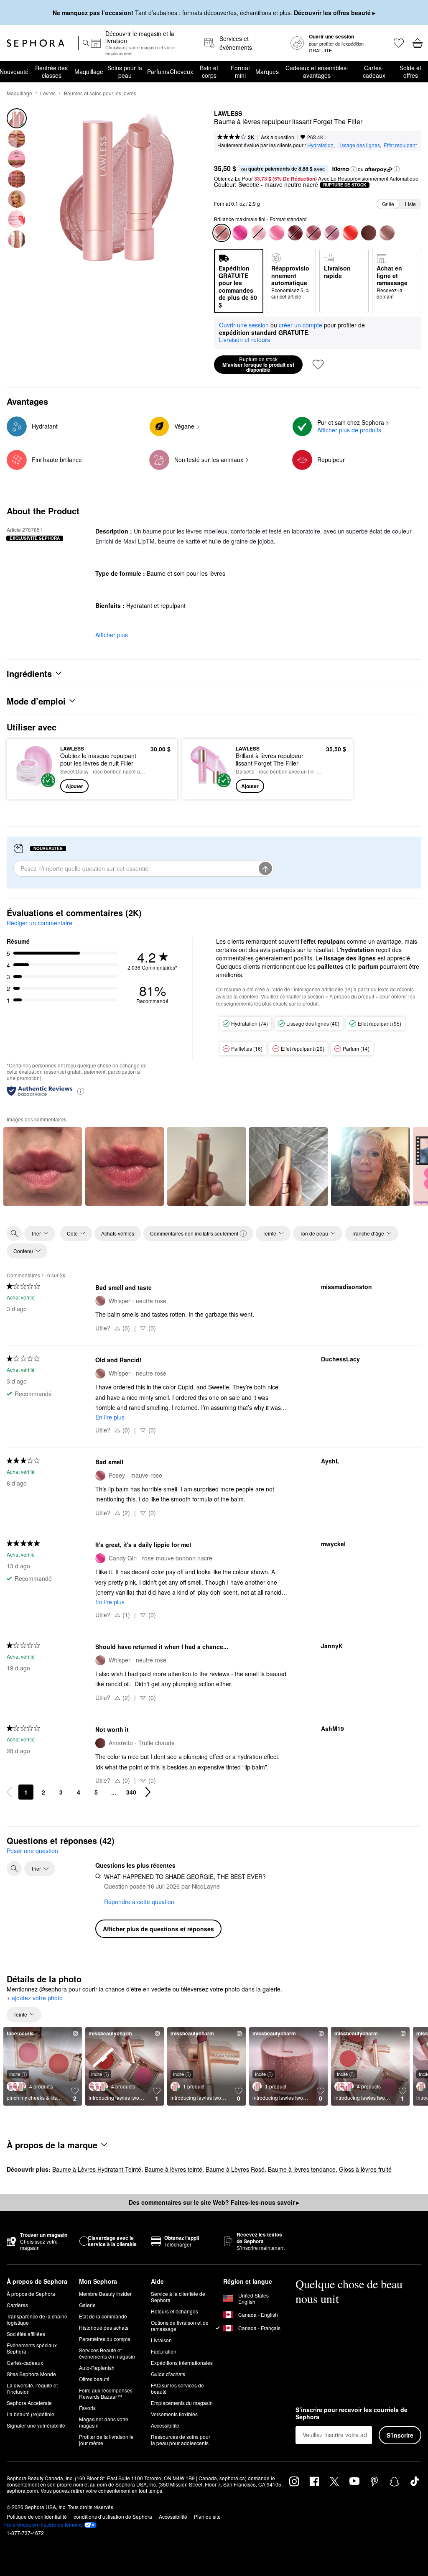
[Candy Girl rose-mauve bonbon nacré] (240, 233)
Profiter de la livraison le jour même (106, 2440)
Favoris (87, 2408)
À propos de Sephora (31, 2294)
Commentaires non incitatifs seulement (194, 1233)
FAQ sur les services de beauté (177, 2388)
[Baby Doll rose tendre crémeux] (277, 233)
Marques (267, 71)
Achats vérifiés (118, 1233)
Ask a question (278, 137)
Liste (410, 204)
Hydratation (320, 145)
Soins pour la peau (125, 71)
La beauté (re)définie (31, 2414)
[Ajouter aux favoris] (318, 365)
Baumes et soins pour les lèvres (100, 93)
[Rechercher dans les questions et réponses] (14, 1869)
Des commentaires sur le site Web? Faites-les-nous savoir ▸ (214, 2202)
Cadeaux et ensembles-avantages (317, 71)
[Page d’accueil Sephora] (36, 43)
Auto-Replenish (97, 2368)
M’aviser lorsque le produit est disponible (258, 365)
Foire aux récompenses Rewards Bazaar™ (106, 2393)
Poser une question (32, 1851)
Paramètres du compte (105, 2339)
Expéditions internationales (182, 2363)
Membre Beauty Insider (105, 2294)
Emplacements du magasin (182, 2403)
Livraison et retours (245, 340)
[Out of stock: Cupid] (332, 233)
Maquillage (89, 71)
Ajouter (74, 786)
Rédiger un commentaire (39, 923)
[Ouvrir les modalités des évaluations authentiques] (81, 1091)
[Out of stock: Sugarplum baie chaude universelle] (295, 233)
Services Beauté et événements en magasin (107, 2353)
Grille (388, 204)
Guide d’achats (168, 2374)
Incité (15, 2074)
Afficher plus (112, 635)
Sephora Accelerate (29, 2403)
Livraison (161, 2340)
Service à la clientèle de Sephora (178, 2297)
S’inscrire (400, 2435)
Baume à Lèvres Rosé (235, 2169)
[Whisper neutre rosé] (387, 233)
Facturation (164, 2351)
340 (131, 1792)
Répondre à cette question (139, 1902)
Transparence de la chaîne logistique (37, 2319)
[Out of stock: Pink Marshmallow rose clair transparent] (258, 233)
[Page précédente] (9, 1792)
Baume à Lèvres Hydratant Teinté (97, 2169)
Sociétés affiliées (26, 2334)
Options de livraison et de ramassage (180, 2326)
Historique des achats (104, 2327)
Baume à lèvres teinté (173, 2169)
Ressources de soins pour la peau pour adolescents (181, 2440)
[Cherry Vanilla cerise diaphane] (350, 233)
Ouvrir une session (244, 325)
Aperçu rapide (32, 769)
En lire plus (110, 1417)
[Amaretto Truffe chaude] (369, 233)
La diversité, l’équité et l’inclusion (32, 2388)
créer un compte (301, 325)
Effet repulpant (400, 145)
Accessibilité (165, 2425)
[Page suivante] (148, 1792)
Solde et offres (410, 71)
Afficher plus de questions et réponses (158, 1929)
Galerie (87, 2305)
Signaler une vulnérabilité (36, 2425)
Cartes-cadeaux (374, 71)
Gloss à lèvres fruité (365, 2169)
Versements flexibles (174, 2414)
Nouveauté (14, 71)
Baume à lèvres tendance (302, 2169)
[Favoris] (398, 43)
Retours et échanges (175, 2311)
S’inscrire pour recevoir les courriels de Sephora (352, 2414)
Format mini (240, 71)
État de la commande (103, 2316)
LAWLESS (228, 114)
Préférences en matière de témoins (43, 2525)
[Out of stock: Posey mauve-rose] (313, 233)
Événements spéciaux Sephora (32, 2348)
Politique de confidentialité (37, 2516)
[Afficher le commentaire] (43, 1167)
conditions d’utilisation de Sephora (113, 2516)
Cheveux (181, 71)
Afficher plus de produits (349, 430)
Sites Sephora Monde (31, 2374)
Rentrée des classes (51, 71)
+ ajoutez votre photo (35, 1998)
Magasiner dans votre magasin (104, 2422)
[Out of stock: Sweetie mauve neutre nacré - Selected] (222, 233)
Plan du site (207, 2516)
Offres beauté (94, 2379)
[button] (354, 169)
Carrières (17, 2305)
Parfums (158, 71)
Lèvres (48, 93)
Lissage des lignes (359, 145)
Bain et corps (209, 71)
